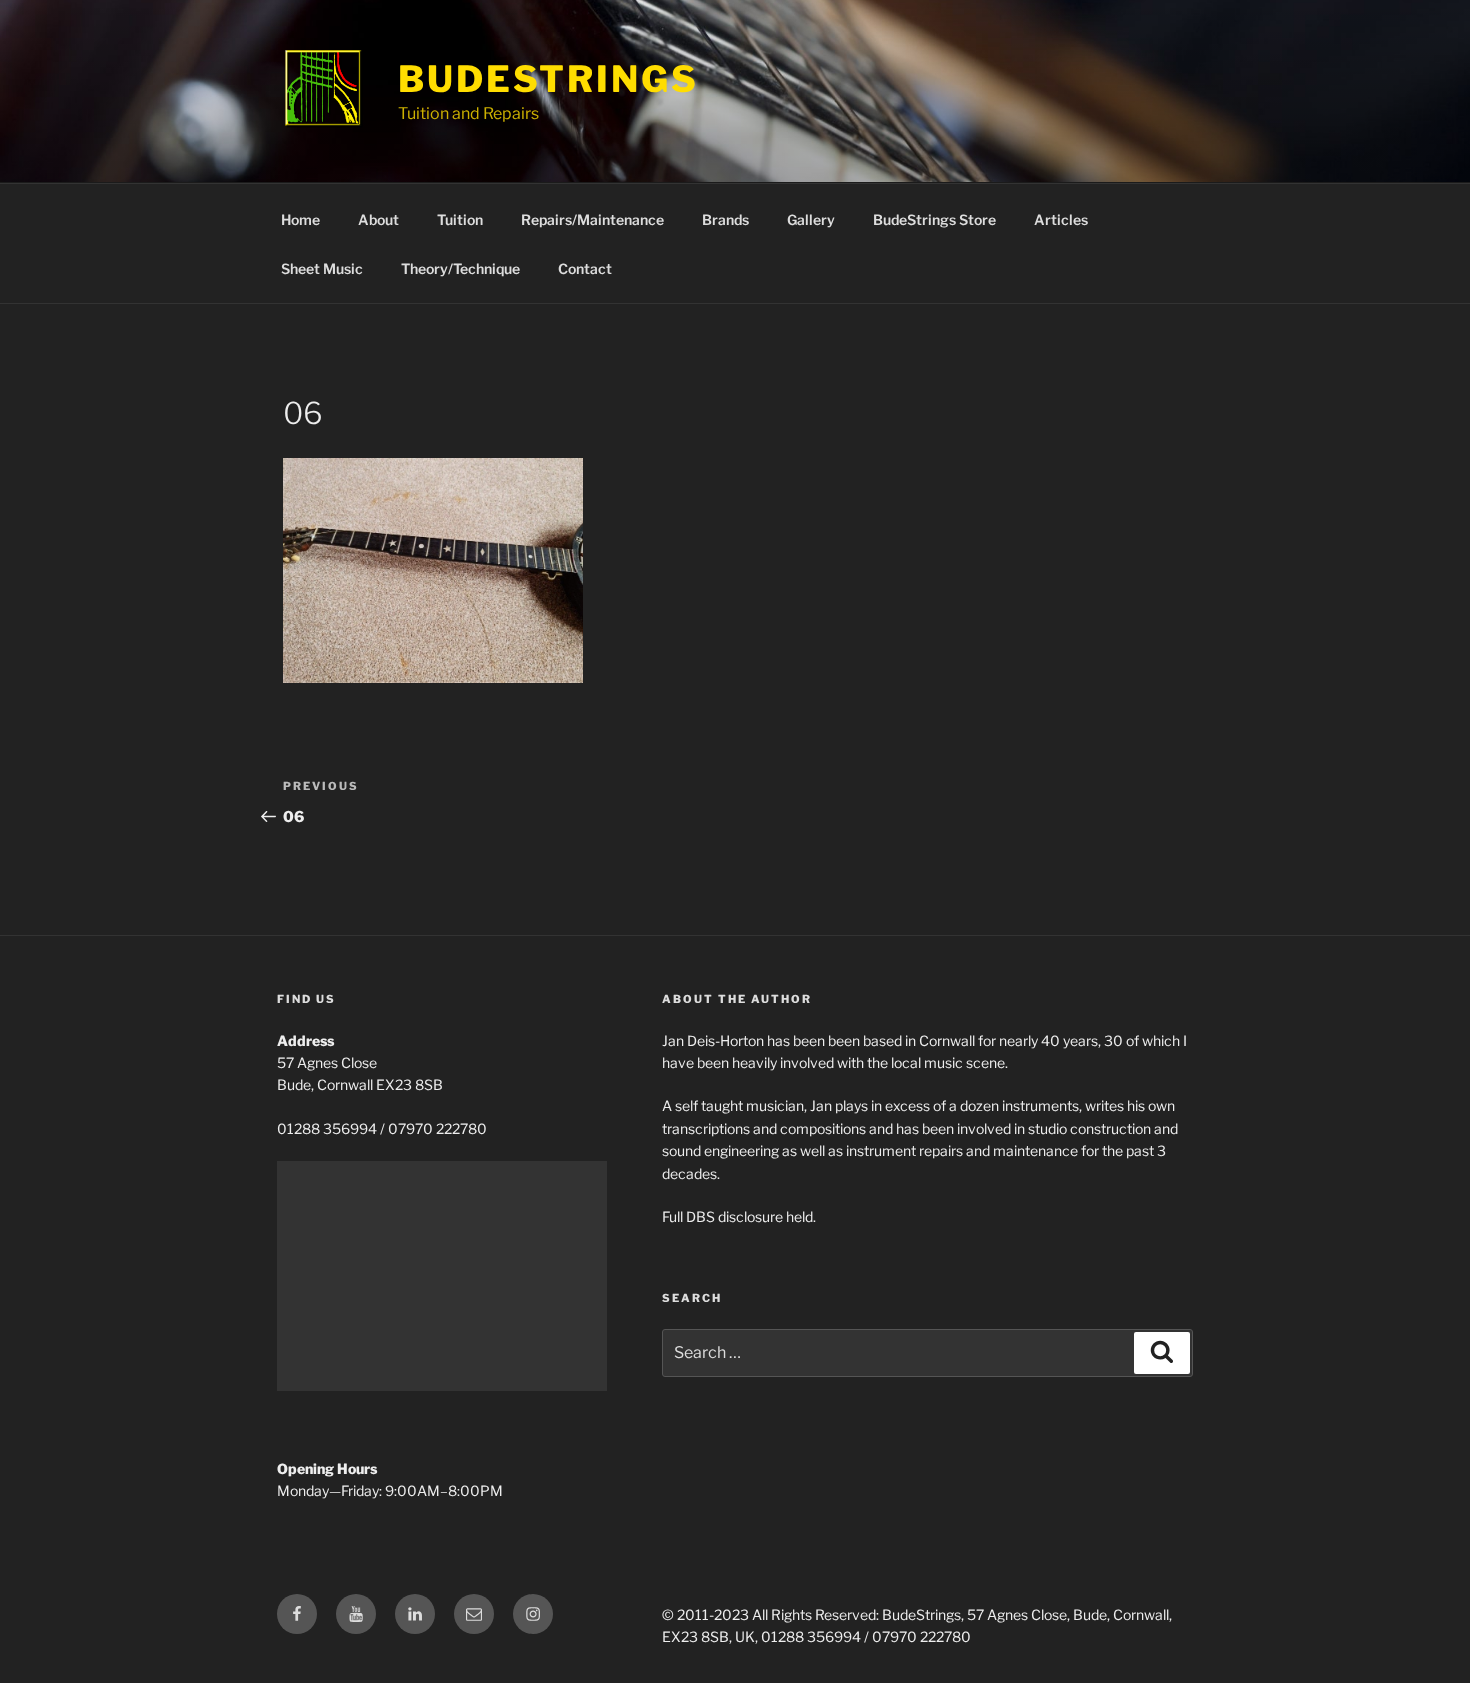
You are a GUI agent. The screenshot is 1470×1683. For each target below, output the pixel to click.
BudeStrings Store (934, 219)
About (378, 219)
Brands (725, 219)
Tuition (460, 219)
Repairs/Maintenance (592, 219)
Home (300, 219)
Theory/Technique (460, 268)
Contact (585, 268)
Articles (1061, 219)
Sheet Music (322, 268)
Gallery (811, 219)
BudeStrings (548, 79)
